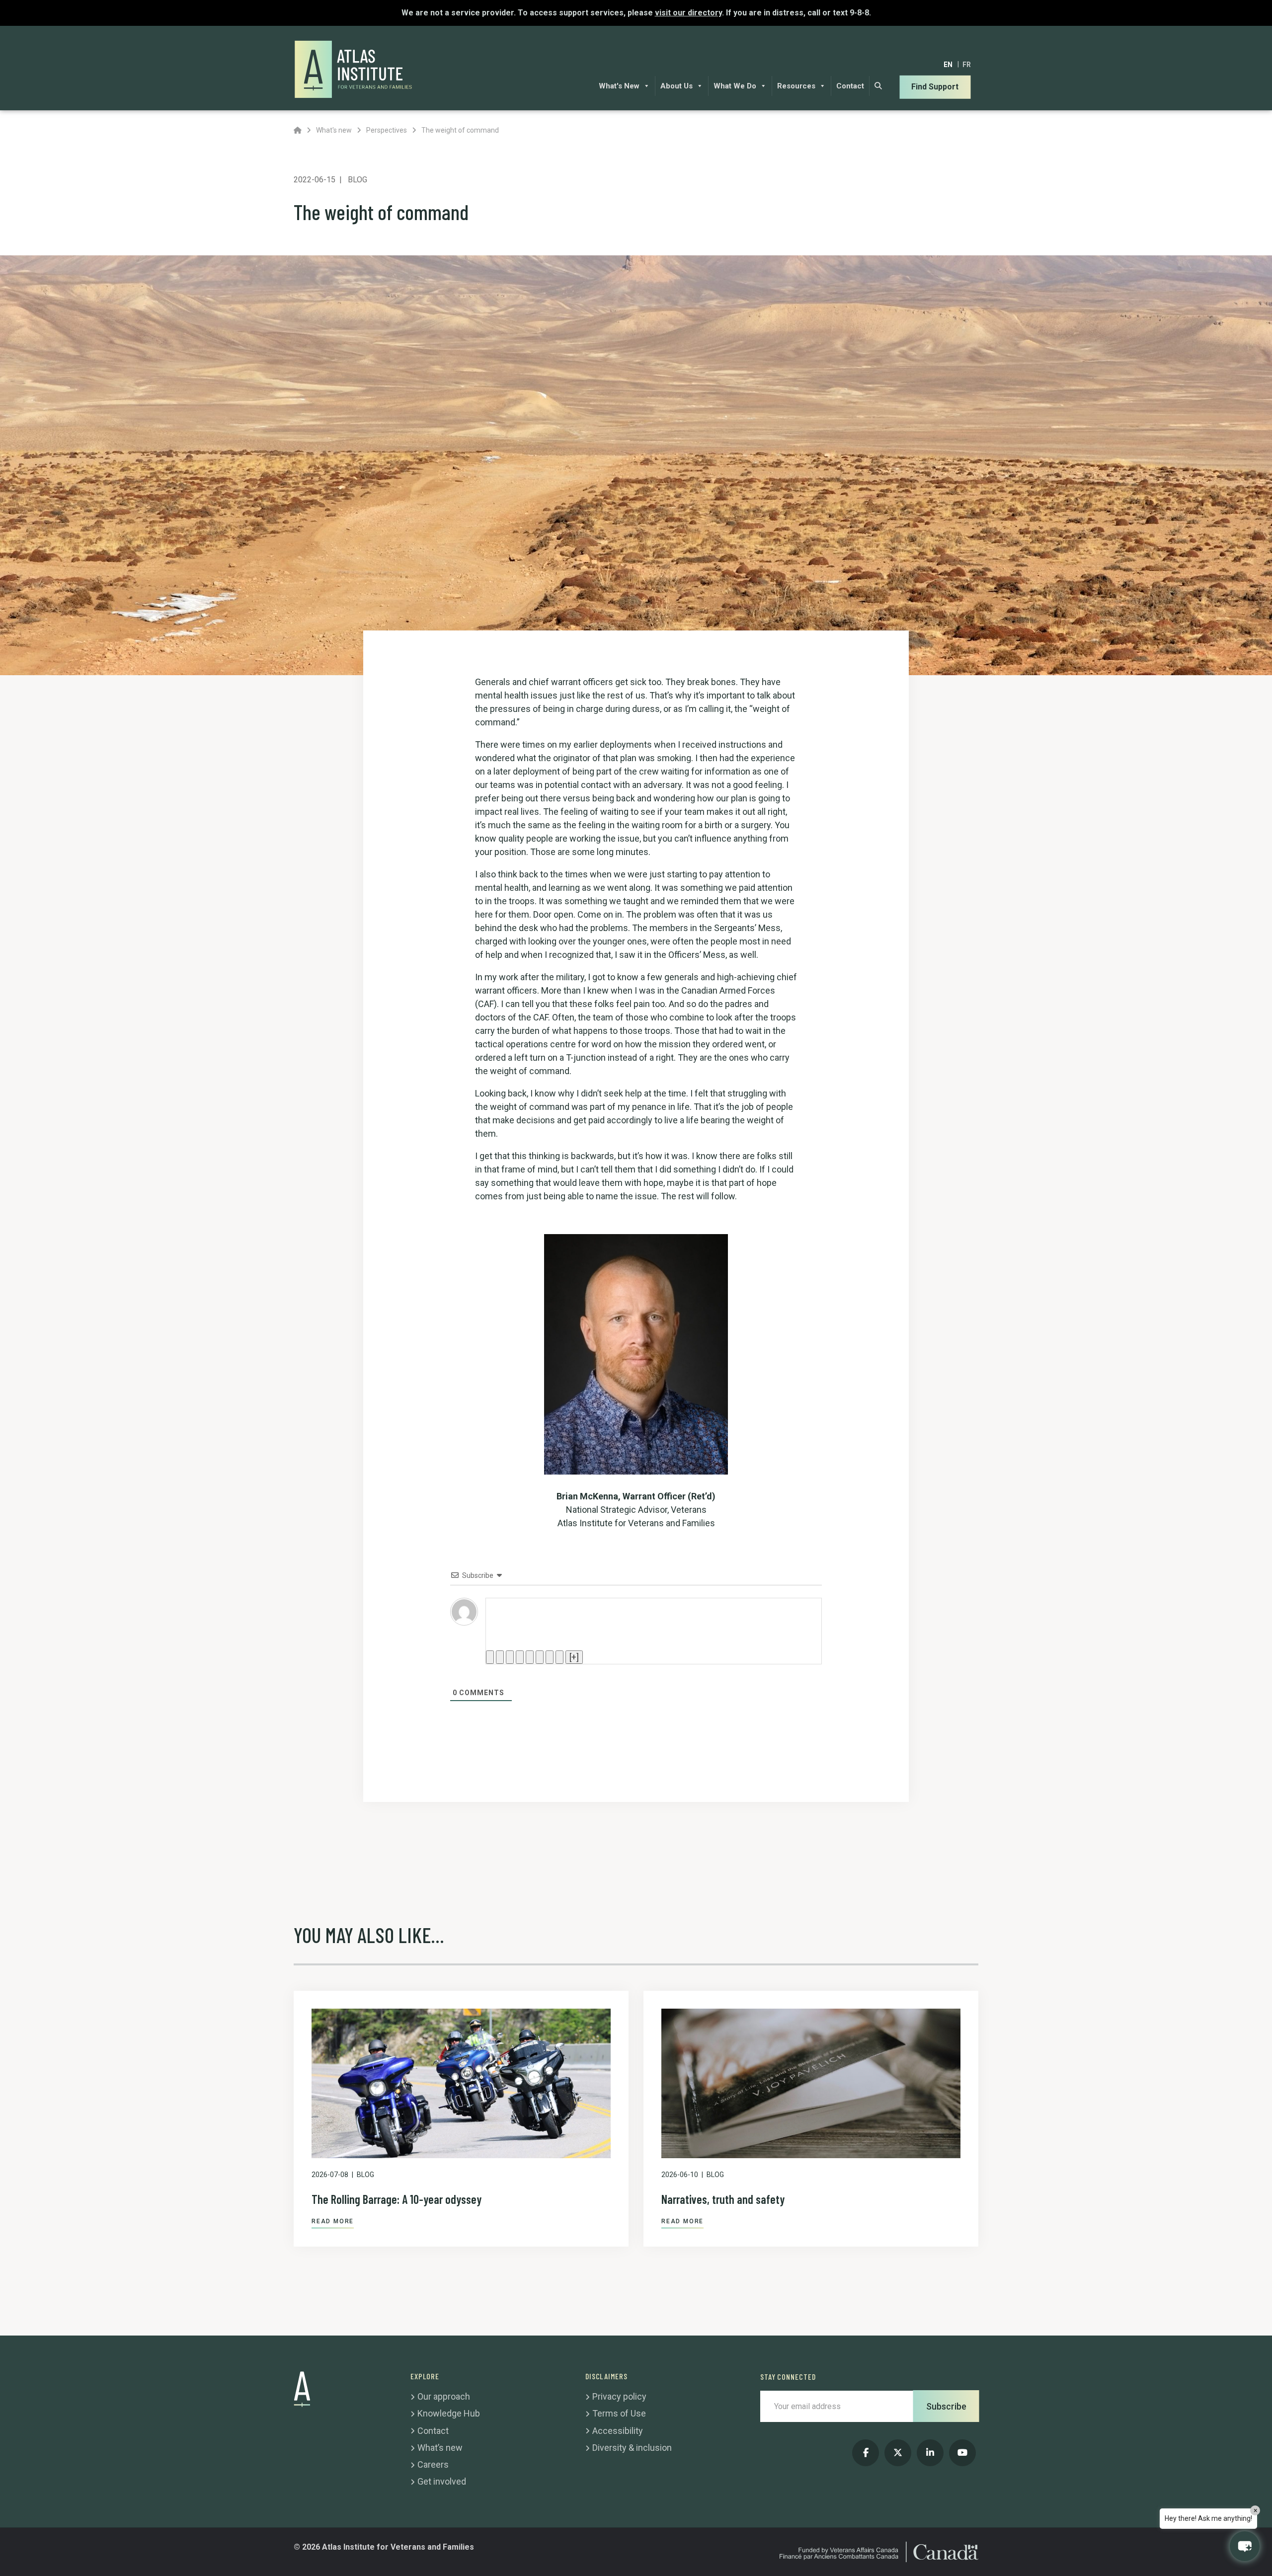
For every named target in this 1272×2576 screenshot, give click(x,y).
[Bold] (490, 1657)
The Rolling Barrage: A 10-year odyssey (397, 2199)
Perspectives (387, 130)
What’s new (440, 2448)
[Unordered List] (540, 1657)
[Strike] (520, 1657)
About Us (676, 86)
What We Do (735, 86)
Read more (333, 2221)
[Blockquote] (550, 1657)
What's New (619, 86)
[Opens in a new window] (866, 2453)
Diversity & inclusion (632, 2448)
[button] (1245, 2546)
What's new (334, 130)
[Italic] (500, 1657)
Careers (433, 2464)
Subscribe (946, 2406)
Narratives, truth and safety (723, 2199)
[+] (574, 1657)
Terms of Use (619, 2413)
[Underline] (510, 1657)
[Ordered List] (530, 1657)
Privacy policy (619, 2396)
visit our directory (688, 13)
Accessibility (618, 2431)
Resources (796, 86)
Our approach (444, 2396)
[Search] (878, 86)
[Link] (559, 1657)
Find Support (935, 87)
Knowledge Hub (449, 2413)
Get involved (442, 2481)
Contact (850, 86)
